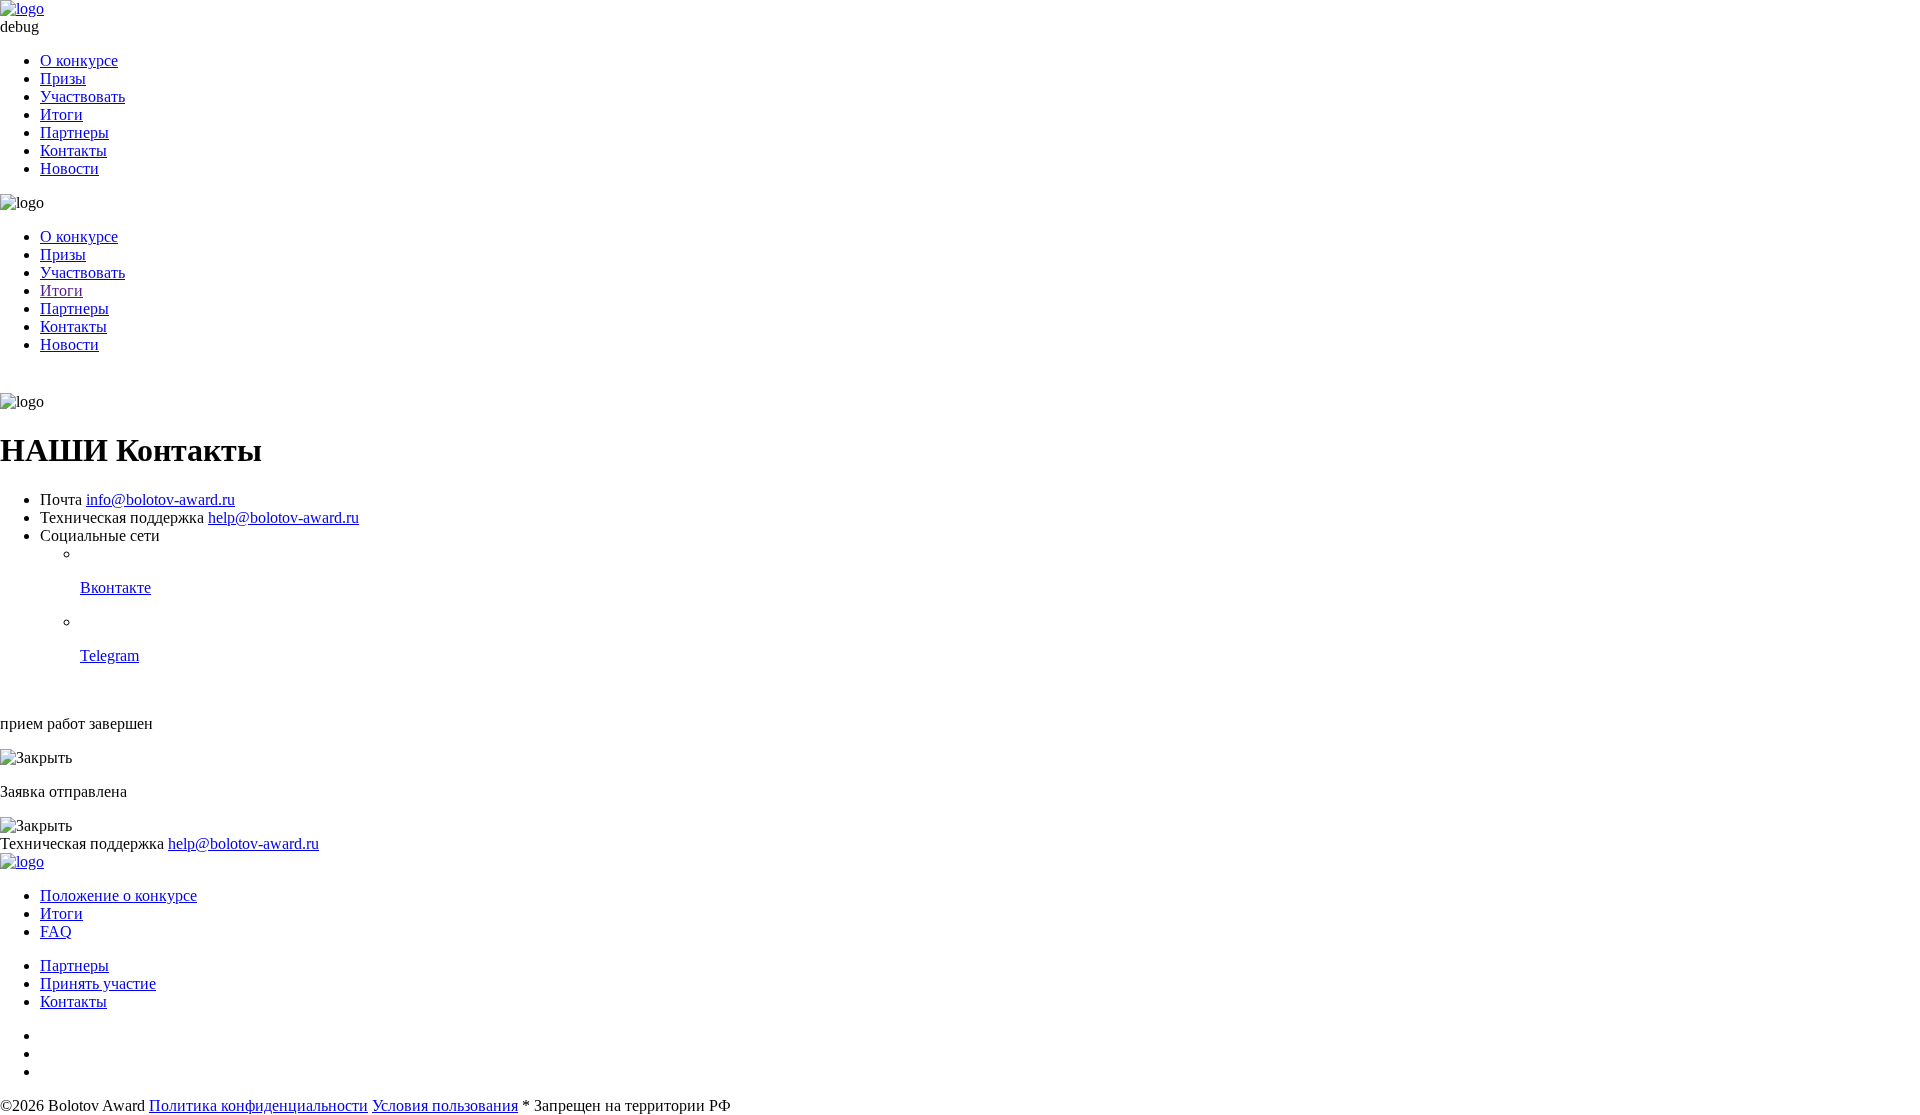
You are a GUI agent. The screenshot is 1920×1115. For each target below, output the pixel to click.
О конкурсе (79, 60)
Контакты (73, 150)
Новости (69, 168)
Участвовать (82, 96)
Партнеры (74, 132)
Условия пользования (445, 1105)
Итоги (61, 114)
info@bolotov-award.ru (160, 499)
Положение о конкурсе (118, 895)
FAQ (56, 931)
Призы (63, 78)
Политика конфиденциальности (258, 1105)
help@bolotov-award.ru (283, 517)
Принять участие (98, 983)
